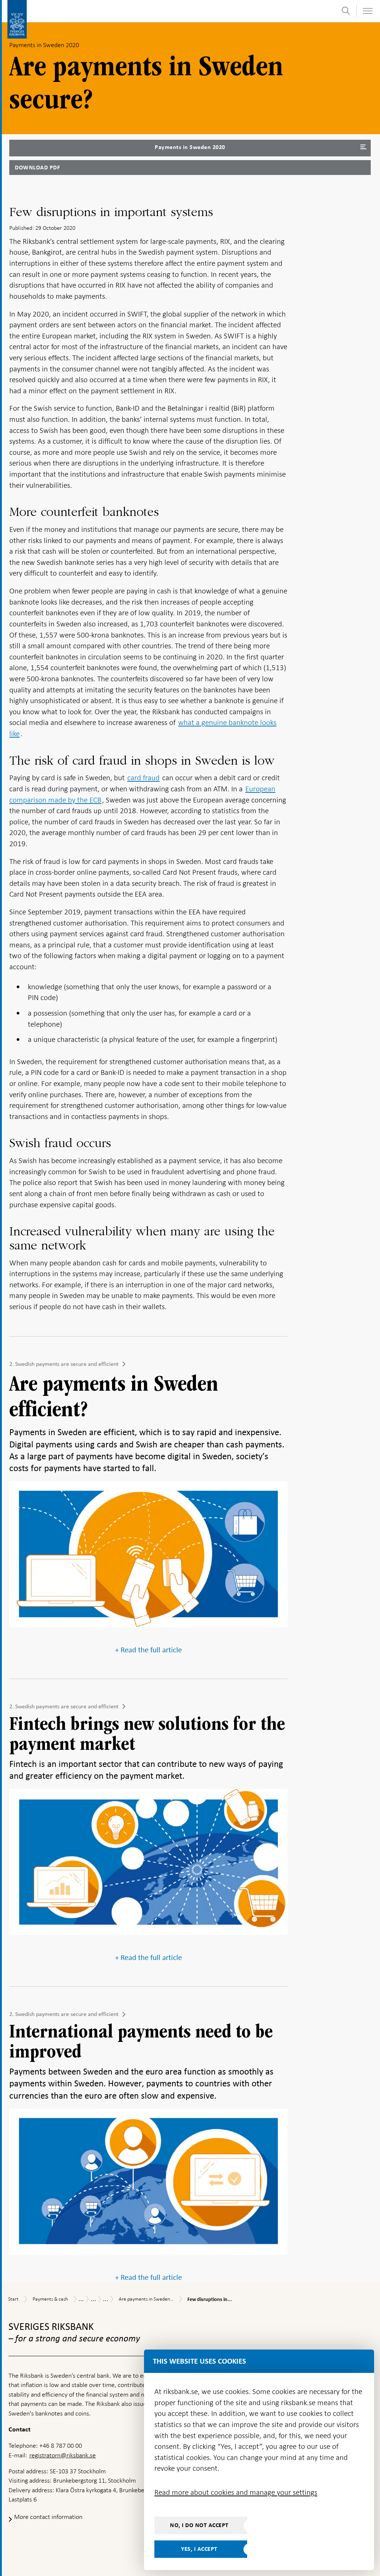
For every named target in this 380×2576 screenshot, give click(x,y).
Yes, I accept (199, 2549)
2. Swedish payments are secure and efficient (64, 1364)
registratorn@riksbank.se (63, 2455)
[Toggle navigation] (367, 11)
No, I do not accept (199, 2525)
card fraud (143, 778)
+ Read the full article (148, 1650)
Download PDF (37, 168)
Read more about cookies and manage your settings (236, 2492)
